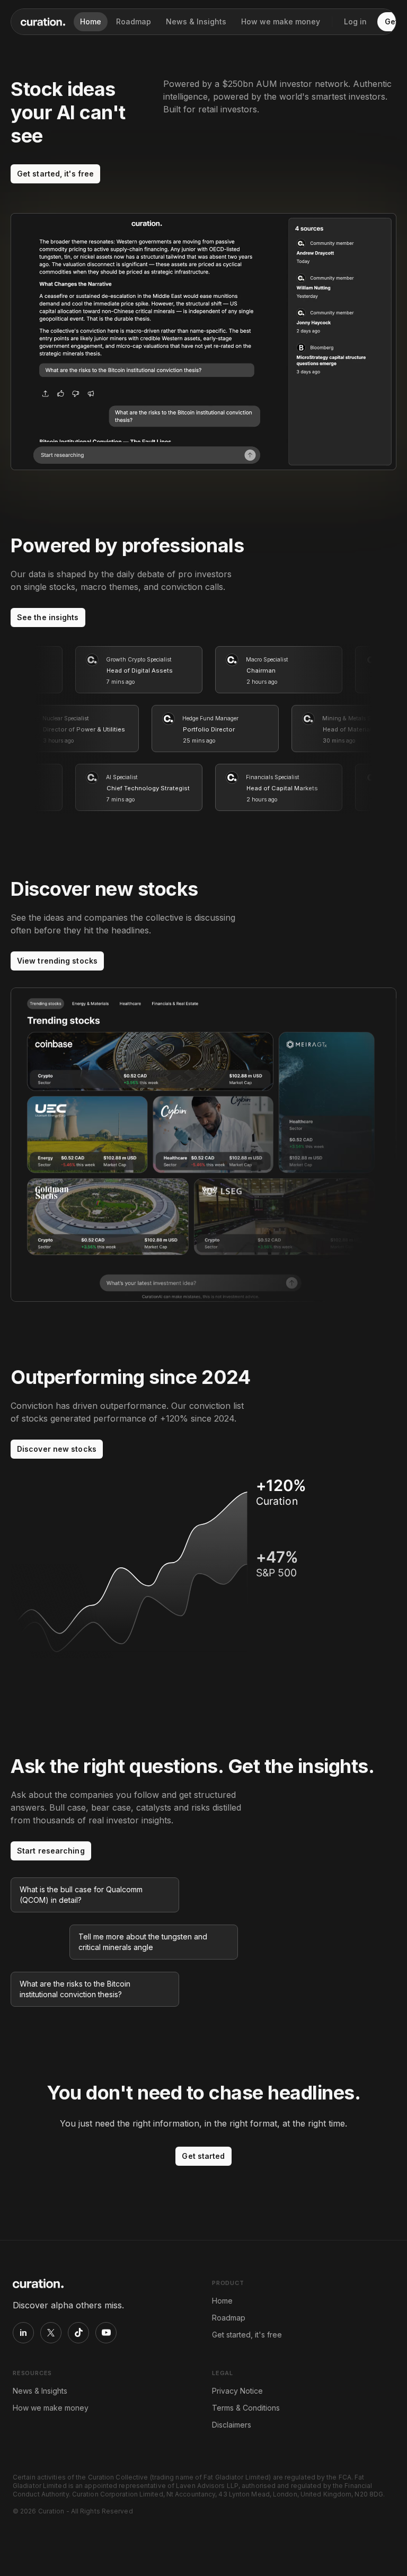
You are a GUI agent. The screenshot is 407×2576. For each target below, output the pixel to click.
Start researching (51, 1851)
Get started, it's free (55, 174)
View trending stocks (57, 961)
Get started (203, 2156)
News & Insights (196, 21)
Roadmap (134, 21)
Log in (355, 21)
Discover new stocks (57, 1449)
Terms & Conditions (246, 2408)
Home (91, 21)
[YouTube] (106, 2333)
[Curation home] (43, 22)
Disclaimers (232, 2425)
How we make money (281, 21)
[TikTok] (78, 2333)
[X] (51, 2333)
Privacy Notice (237, 2391)
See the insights (48, 617)
